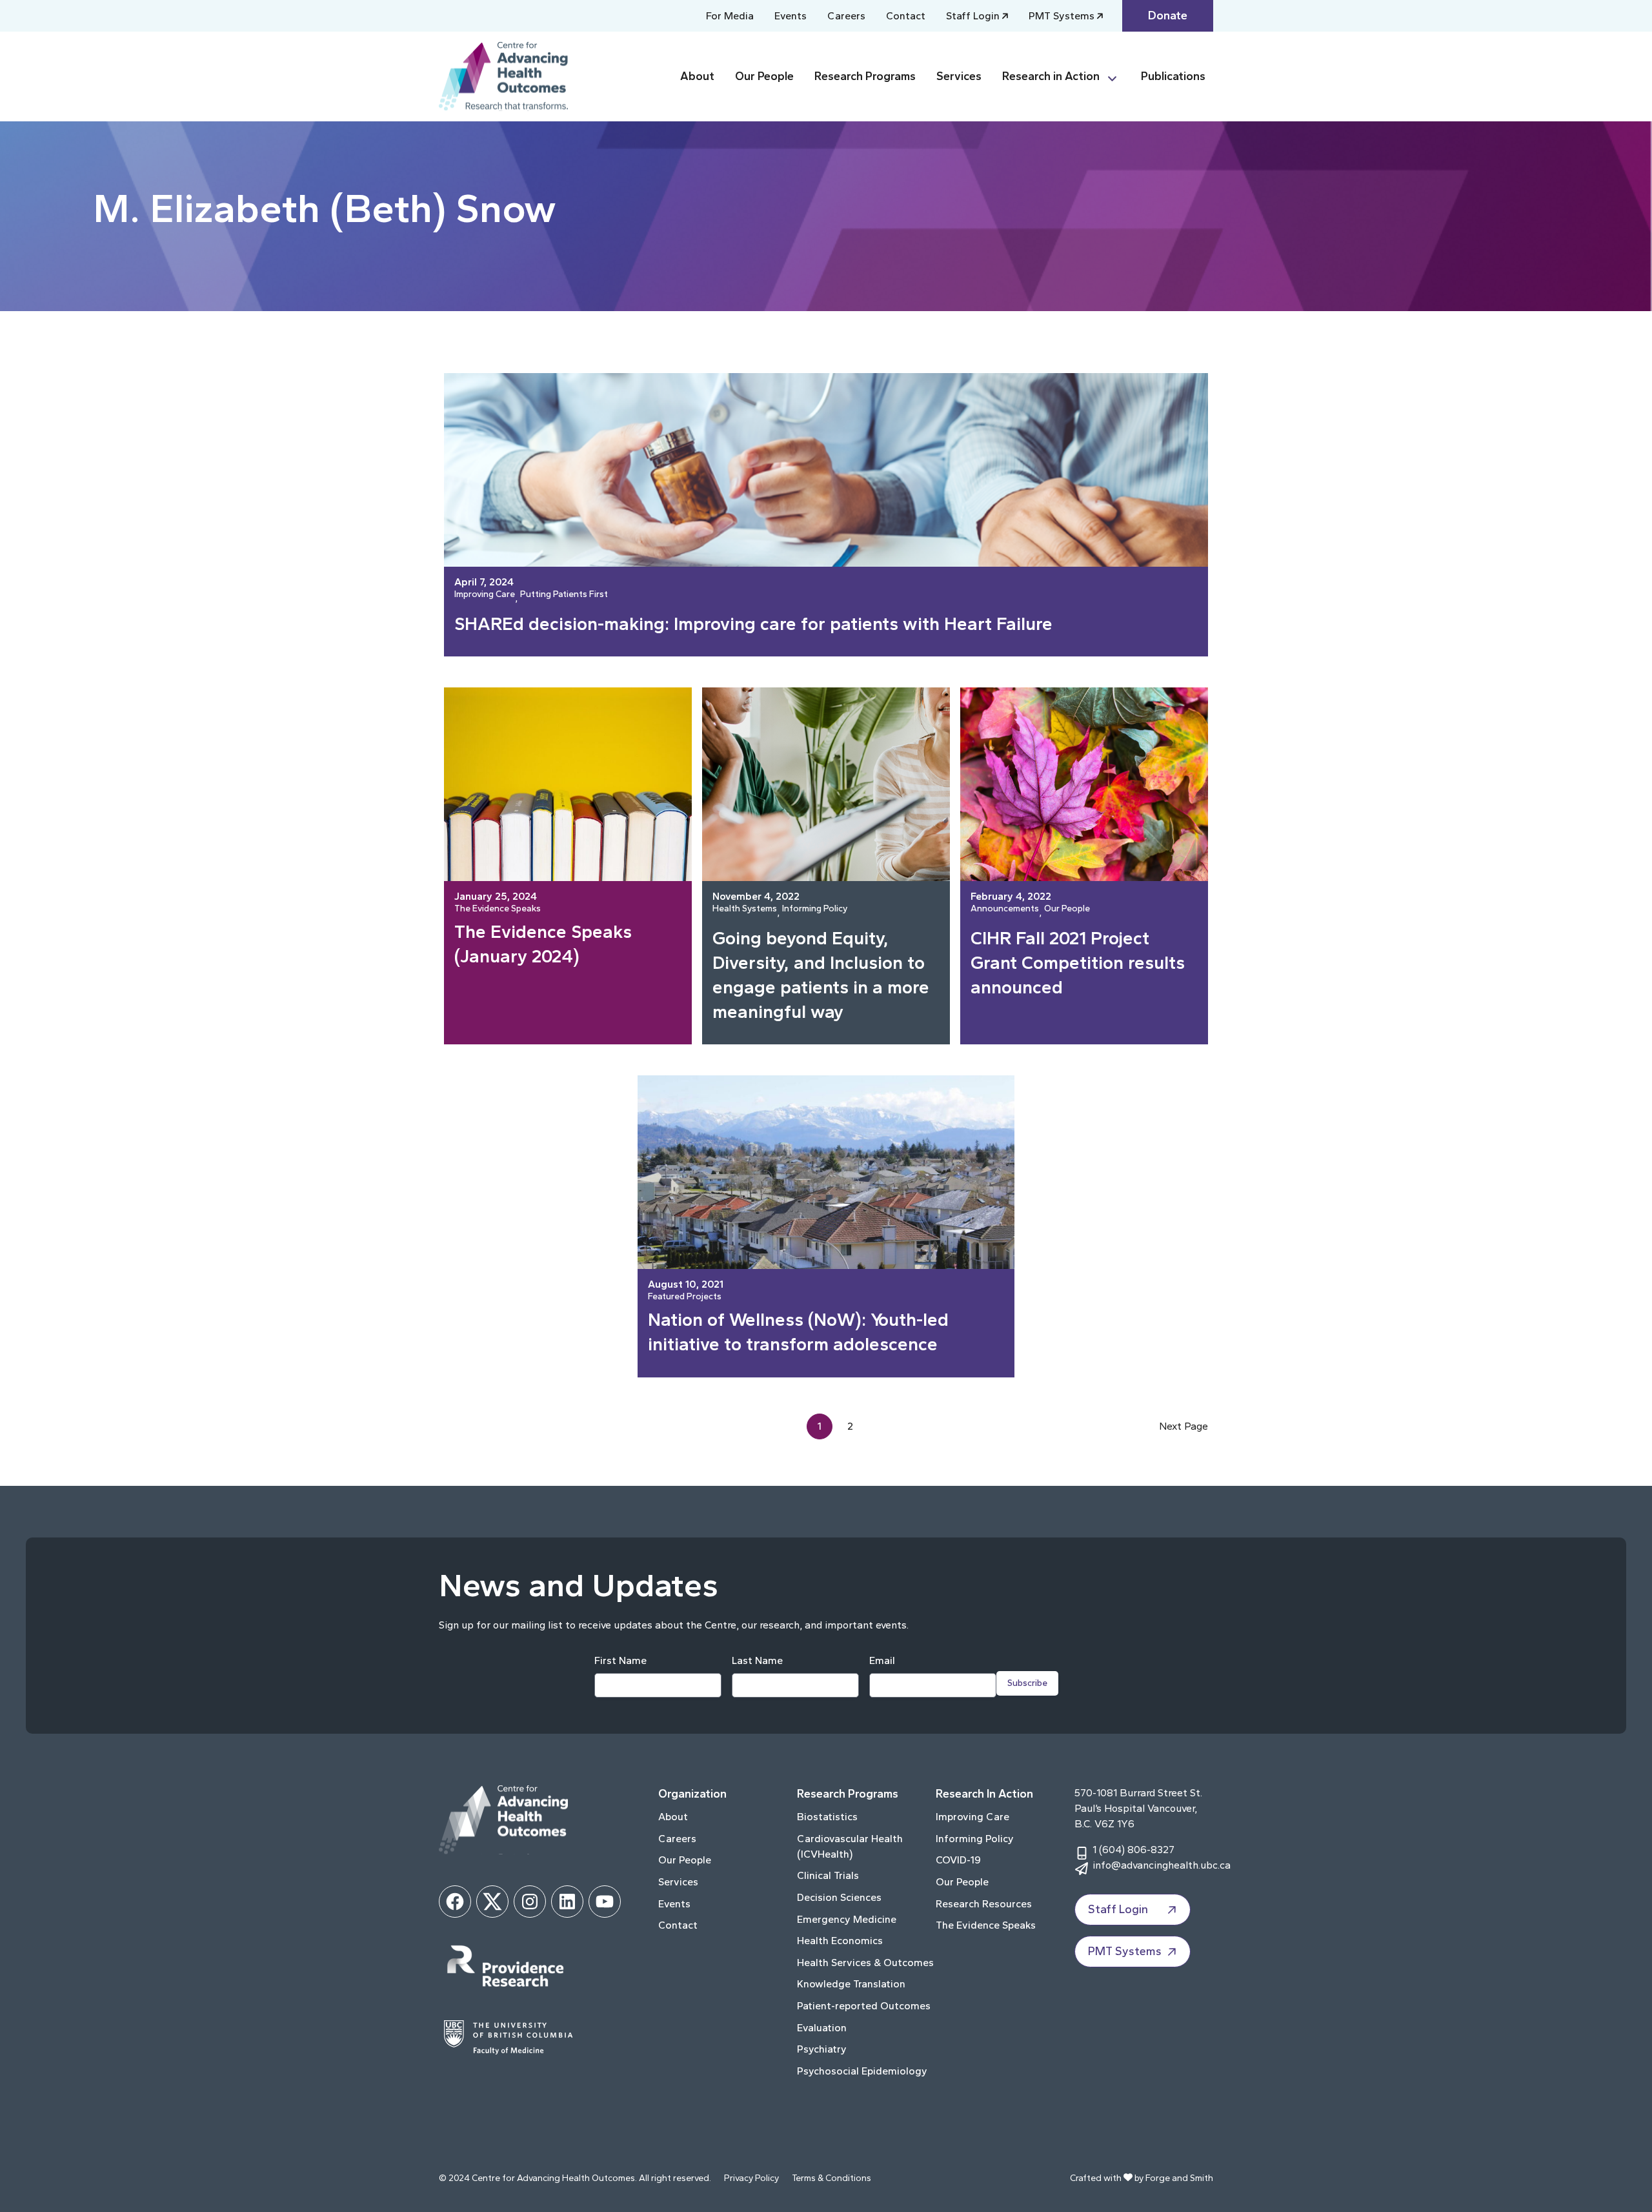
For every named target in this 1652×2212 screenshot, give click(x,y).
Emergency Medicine (847, 1919)
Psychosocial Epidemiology (862, 2071)
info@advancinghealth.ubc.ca (1162, 1865)
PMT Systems (1062, 16)
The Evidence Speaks (498, 909)
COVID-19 (958, 1860)
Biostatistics (827, 1817)
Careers (846, 16)
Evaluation (822, 2028)
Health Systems (745, 909)
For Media (730, 16)
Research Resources (984, 1904)
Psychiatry (822, 2049)
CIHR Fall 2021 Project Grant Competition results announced (1078, 962)
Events (791, 16)
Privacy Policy (751, 2178)
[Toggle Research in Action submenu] (1118, 76)
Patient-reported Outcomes (864, 2006)
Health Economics (840, 1941)
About (697, 76)
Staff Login (973, 16)
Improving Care (485, 595)
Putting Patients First (564, 595)
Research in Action (1051, 76)
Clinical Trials (828, 1875)
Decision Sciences (839, 1897)
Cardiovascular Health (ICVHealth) (850, 1846)
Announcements (1005, 909)
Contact (906, 16)
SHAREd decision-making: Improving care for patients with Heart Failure (753, 624)
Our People (764, 76)
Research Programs (865, 76)
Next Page (1184, 1426)
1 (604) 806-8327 (1133, 1850)
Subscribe (1027, 1683)
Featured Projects (685, 1297)
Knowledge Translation (851, 1984)
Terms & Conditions (831, 2178)
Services (959, 76)
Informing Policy (815, 909)
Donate (1168, 15)
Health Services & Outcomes (865, 1963)
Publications (1173, 76)
